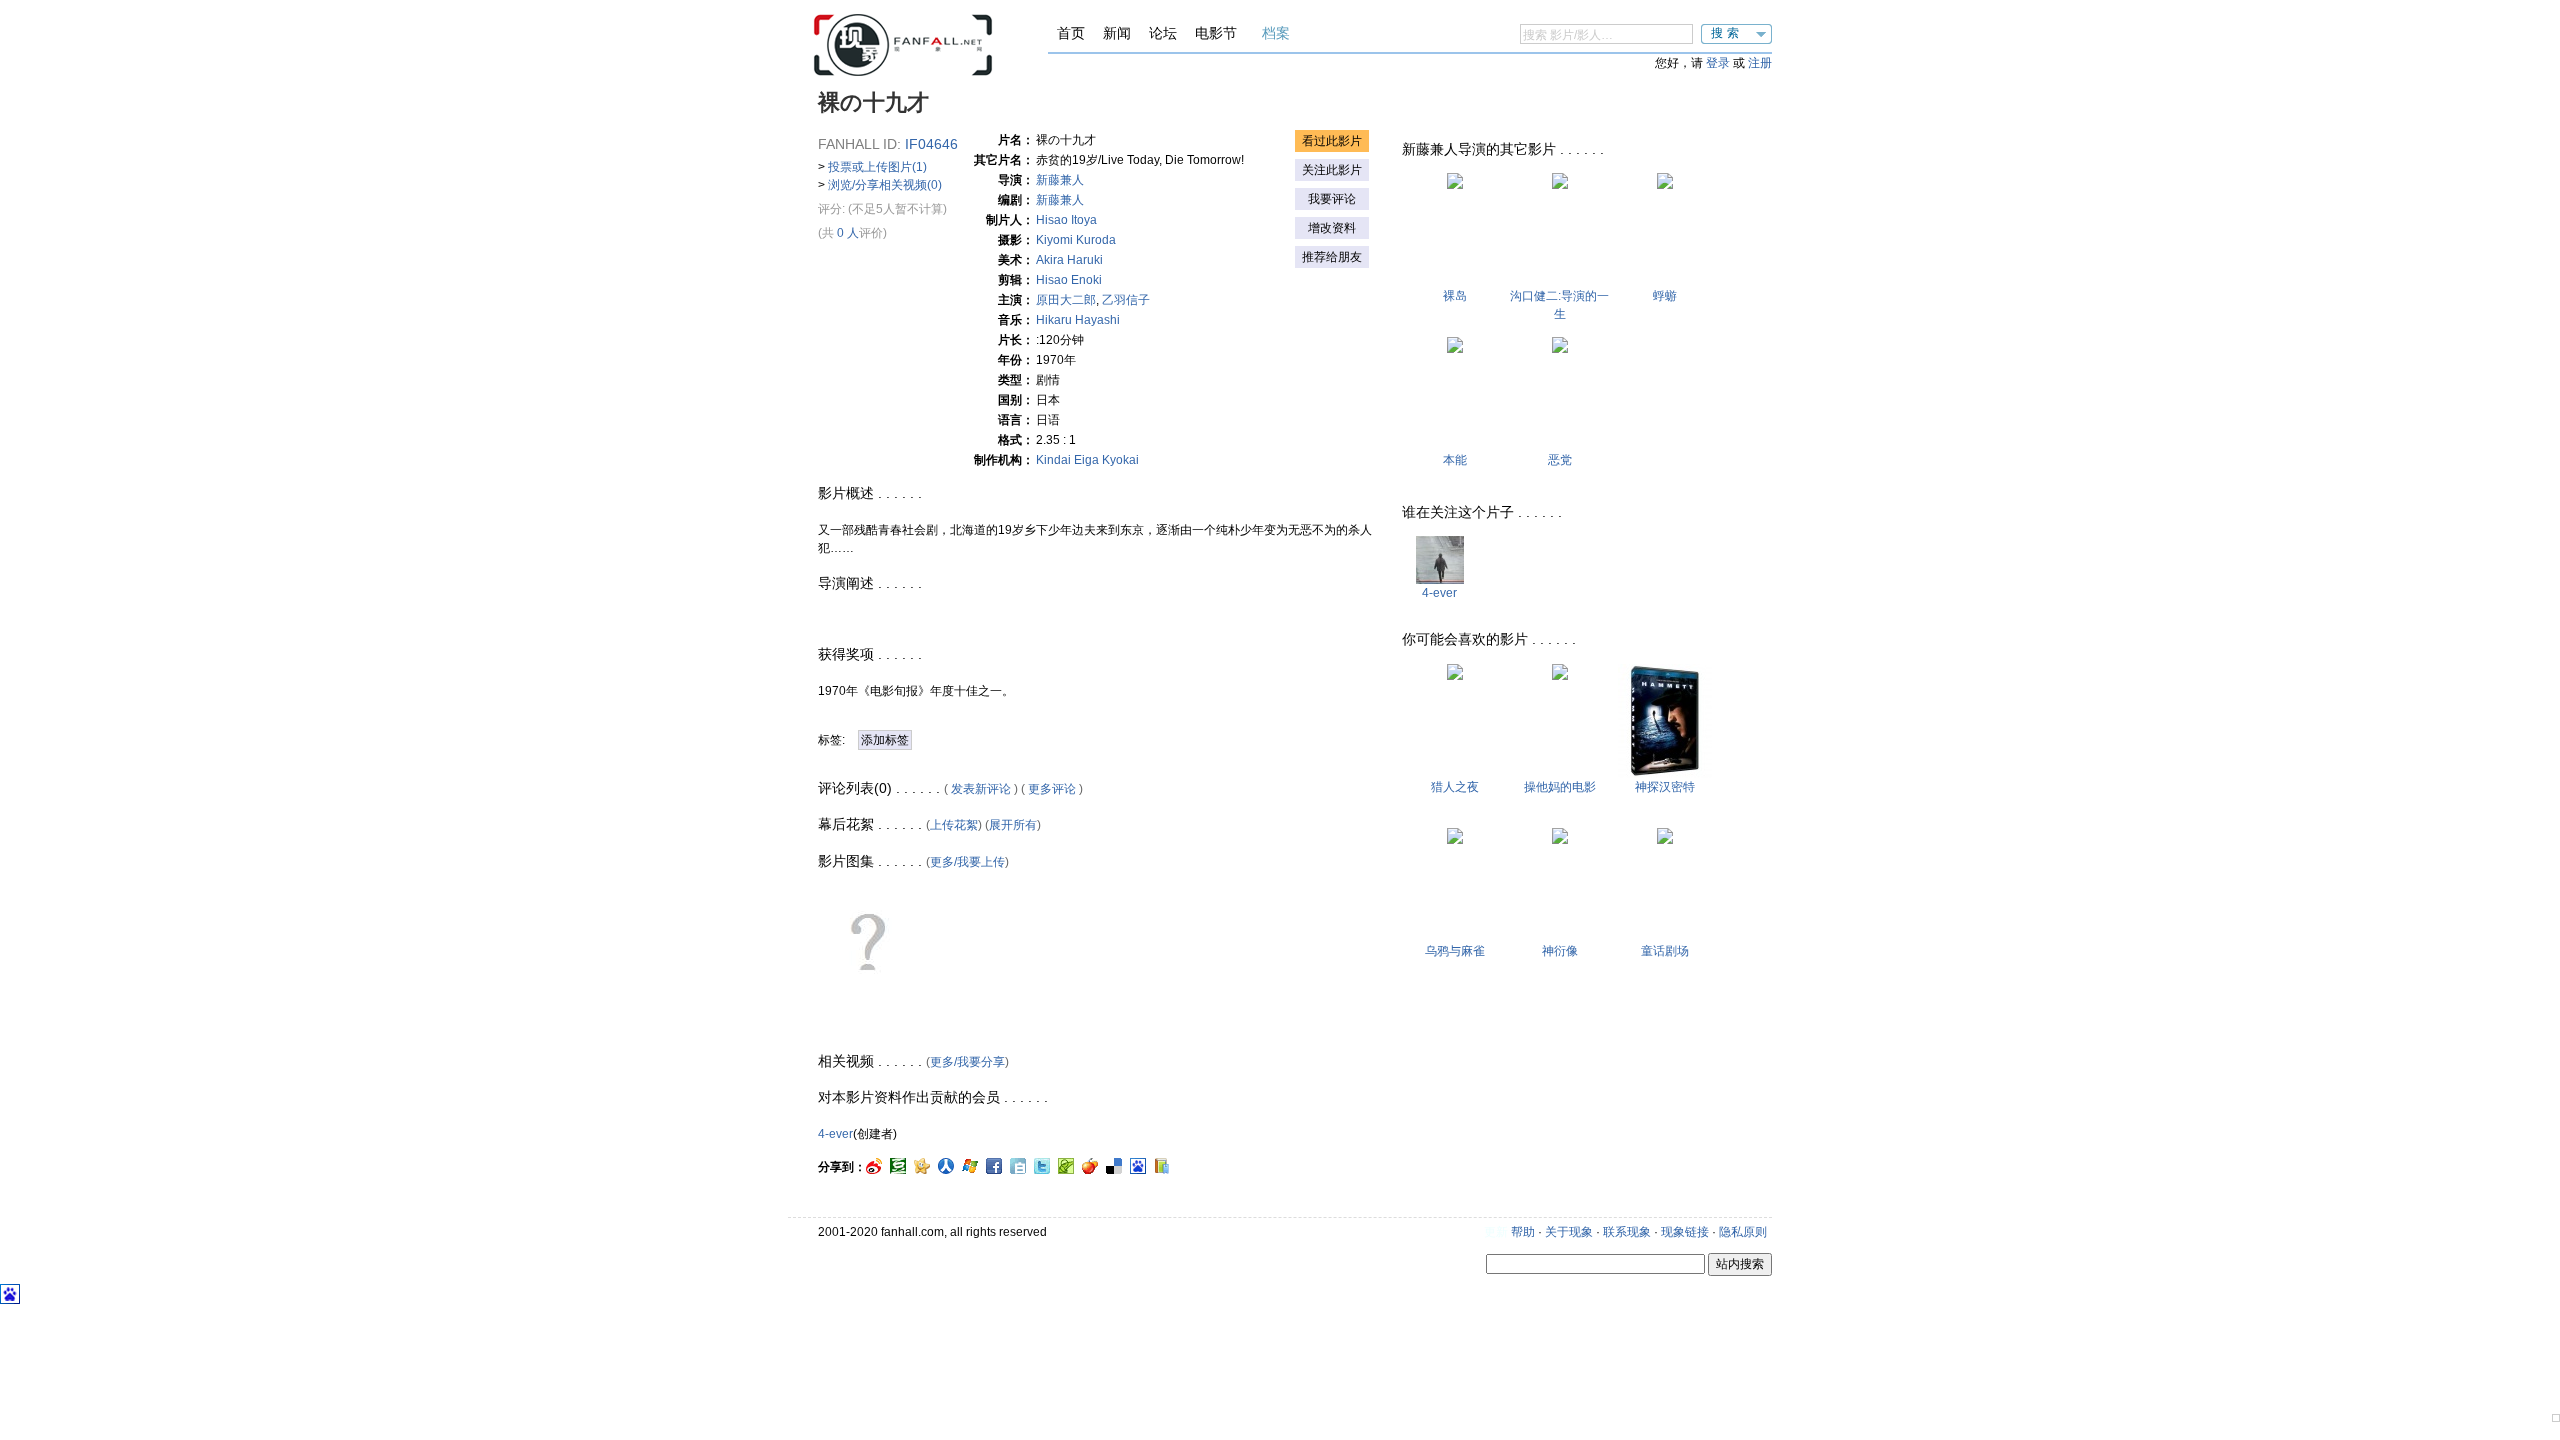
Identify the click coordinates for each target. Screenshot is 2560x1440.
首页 (1071, 33)
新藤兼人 (1060, 180)
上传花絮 (954, 825)
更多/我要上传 (967, 862)
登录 (1718, 63)
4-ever (835, 1134)
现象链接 (1685, 1232)
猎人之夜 (1455, 787)
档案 (1276, 33)
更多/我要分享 (967, 1062)
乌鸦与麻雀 (1455, 951)
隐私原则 (1743, 1232)
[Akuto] (1560, 349)
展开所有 (1013, 825)
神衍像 (1560, 951)
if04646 (931, 144)
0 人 (848, 233)
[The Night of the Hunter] (1455, 676)
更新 (1496, 1232)
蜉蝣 (1665, 296)
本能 (1455, 460)
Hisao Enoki (1081, 280)
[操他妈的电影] (1560, 676)
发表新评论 (981, 789)
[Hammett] (1665, 774)
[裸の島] (1455, 185)
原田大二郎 (1066, 300)
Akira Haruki (1081, 260)
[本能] (1455, 349)
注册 (1760, 63)
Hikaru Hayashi (1090, 320)
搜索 (1727, 33)
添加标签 (885, 740)
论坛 (1163, 33)
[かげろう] (1665, 185)
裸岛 (1455, 296)
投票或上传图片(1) (877, 167)
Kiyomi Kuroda (1076, 240)
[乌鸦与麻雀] (1455, 840)
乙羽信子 (1126, 300)
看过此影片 (1332, 141)
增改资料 (1332, 228)
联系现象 (1627, 1232)
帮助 (1523, 1232)
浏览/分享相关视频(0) (885, 185)
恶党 (1560, 460)
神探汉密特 (1665, 787)
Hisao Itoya (1066, 220)
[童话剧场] (1665, 840)
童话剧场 (1665, 951)
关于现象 (1569, 1232)
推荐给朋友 (1332, 257)
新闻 (1117, 33)
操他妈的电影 (1560, 787)
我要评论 (1332, 199)
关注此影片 (1332, 170)
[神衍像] (1560, 840)
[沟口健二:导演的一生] (1560, 185)
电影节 (1216, 33)
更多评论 (1052, 789)
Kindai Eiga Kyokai (1087, 460)
